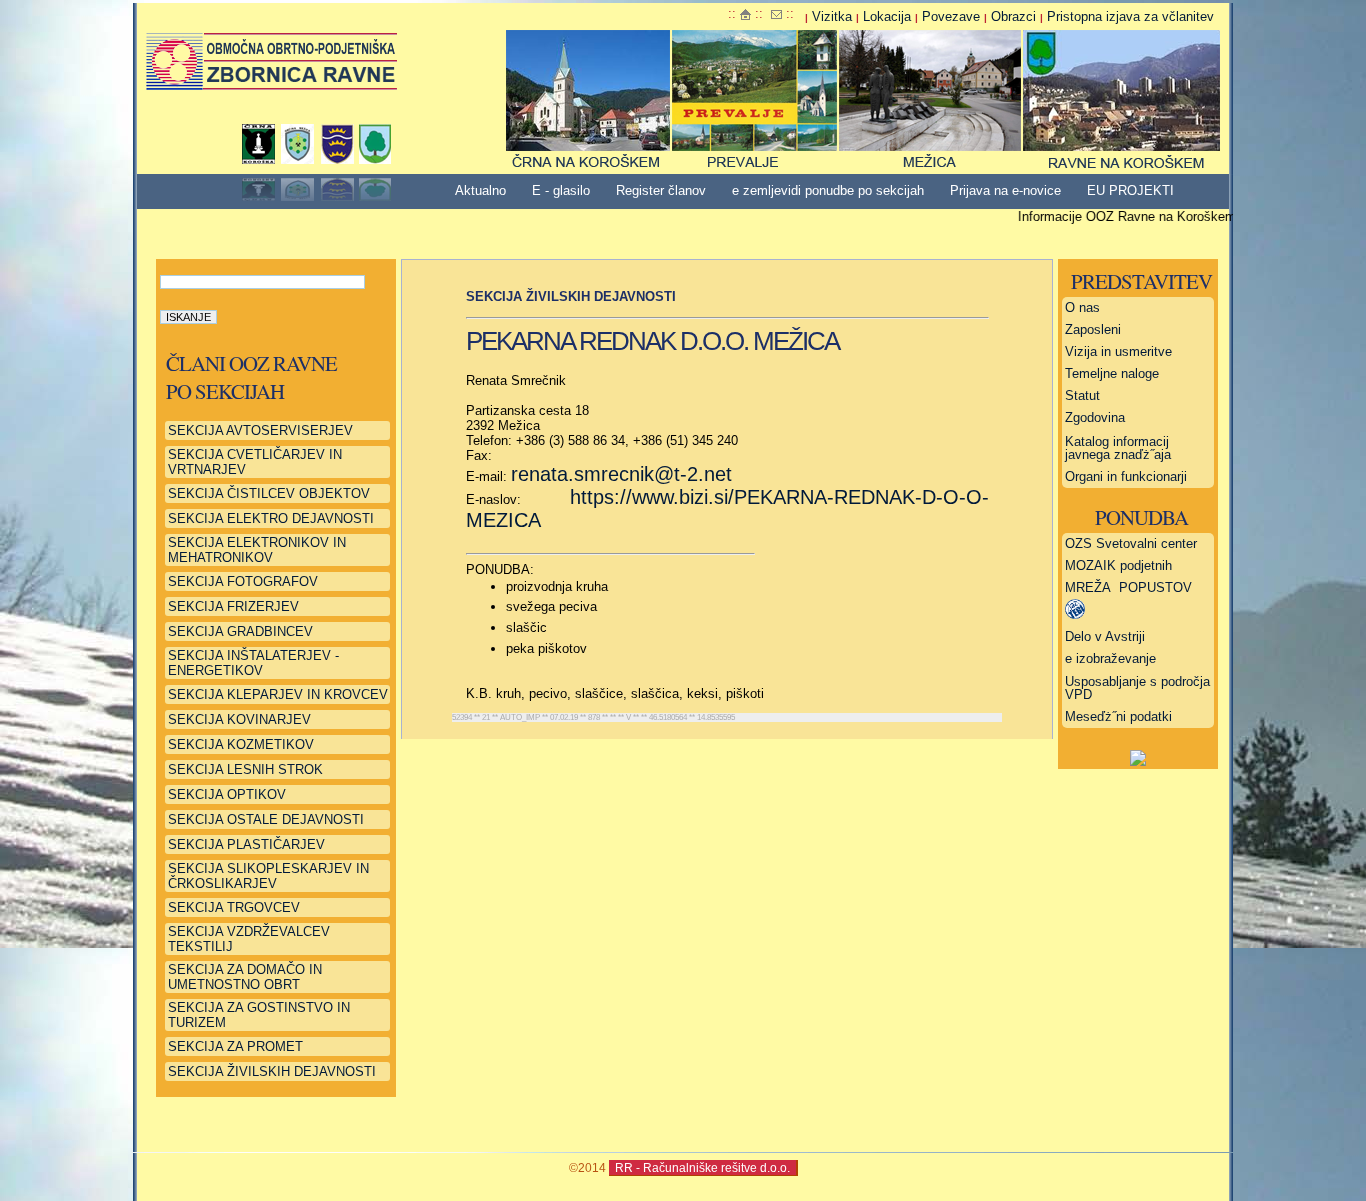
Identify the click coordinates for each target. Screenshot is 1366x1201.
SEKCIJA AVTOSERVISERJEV (260, 430)
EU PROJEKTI (1130, 190)
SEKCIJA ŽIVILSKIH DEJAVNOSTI (272, 1071)
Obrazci (1013, 16)
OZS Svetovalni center (1131, 543)
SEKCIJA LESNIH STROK (245, 769)
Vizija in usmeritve (1118, 351)
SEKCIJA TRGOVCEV (234, 907)
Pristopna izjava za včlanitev (1130, 16)
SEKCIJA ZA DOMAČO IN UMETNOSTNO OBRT (245, 977)
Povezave (951, 16)
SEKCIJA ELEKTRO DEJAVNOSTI (271, 518)
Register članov (661, 190)
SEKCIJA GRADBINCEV (240, 631)
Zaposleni (1093, 329)
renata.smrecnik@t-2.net (621, 474)
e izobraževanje (1110, 658)
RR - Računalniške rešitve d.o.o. (702, 1167)
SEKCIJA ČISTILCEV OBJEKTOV (269, 493)
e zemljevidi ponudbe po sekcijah (828, 190)
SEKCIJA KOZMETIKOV (241, 744)
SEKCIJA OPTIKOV (227, 794)
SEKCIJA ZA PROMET (235, 1046)
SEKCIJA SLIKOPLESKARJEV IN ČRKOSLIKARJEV (268, 876)
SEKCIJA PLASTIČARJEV (246, 844)
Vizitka (832, 16)
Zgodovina (1095, 417)
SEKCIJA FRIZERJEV (233, 606)
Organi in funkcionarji (1126, 476)
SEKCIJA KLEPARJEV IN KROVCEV (278, 694)
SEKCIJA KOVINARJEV (239, 719)
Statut (1082, 395)
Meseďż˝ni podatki (1118, 716)
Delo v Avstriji (1105, 636)
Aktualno (480, 190)
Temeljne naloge (1112, 373)
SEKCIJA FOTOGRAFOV (243, 581)
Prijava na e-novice (1005, 190)
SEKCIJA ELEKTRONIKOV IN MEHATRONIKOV (257, 550)
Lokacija (887, 16)
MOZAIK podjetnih (1118, 565)
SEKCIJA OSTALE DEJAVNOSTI (266, 819)
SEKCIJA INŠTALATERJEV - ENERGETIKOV (253, 663)
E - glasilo (561, 190)
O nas (1082, 307)
